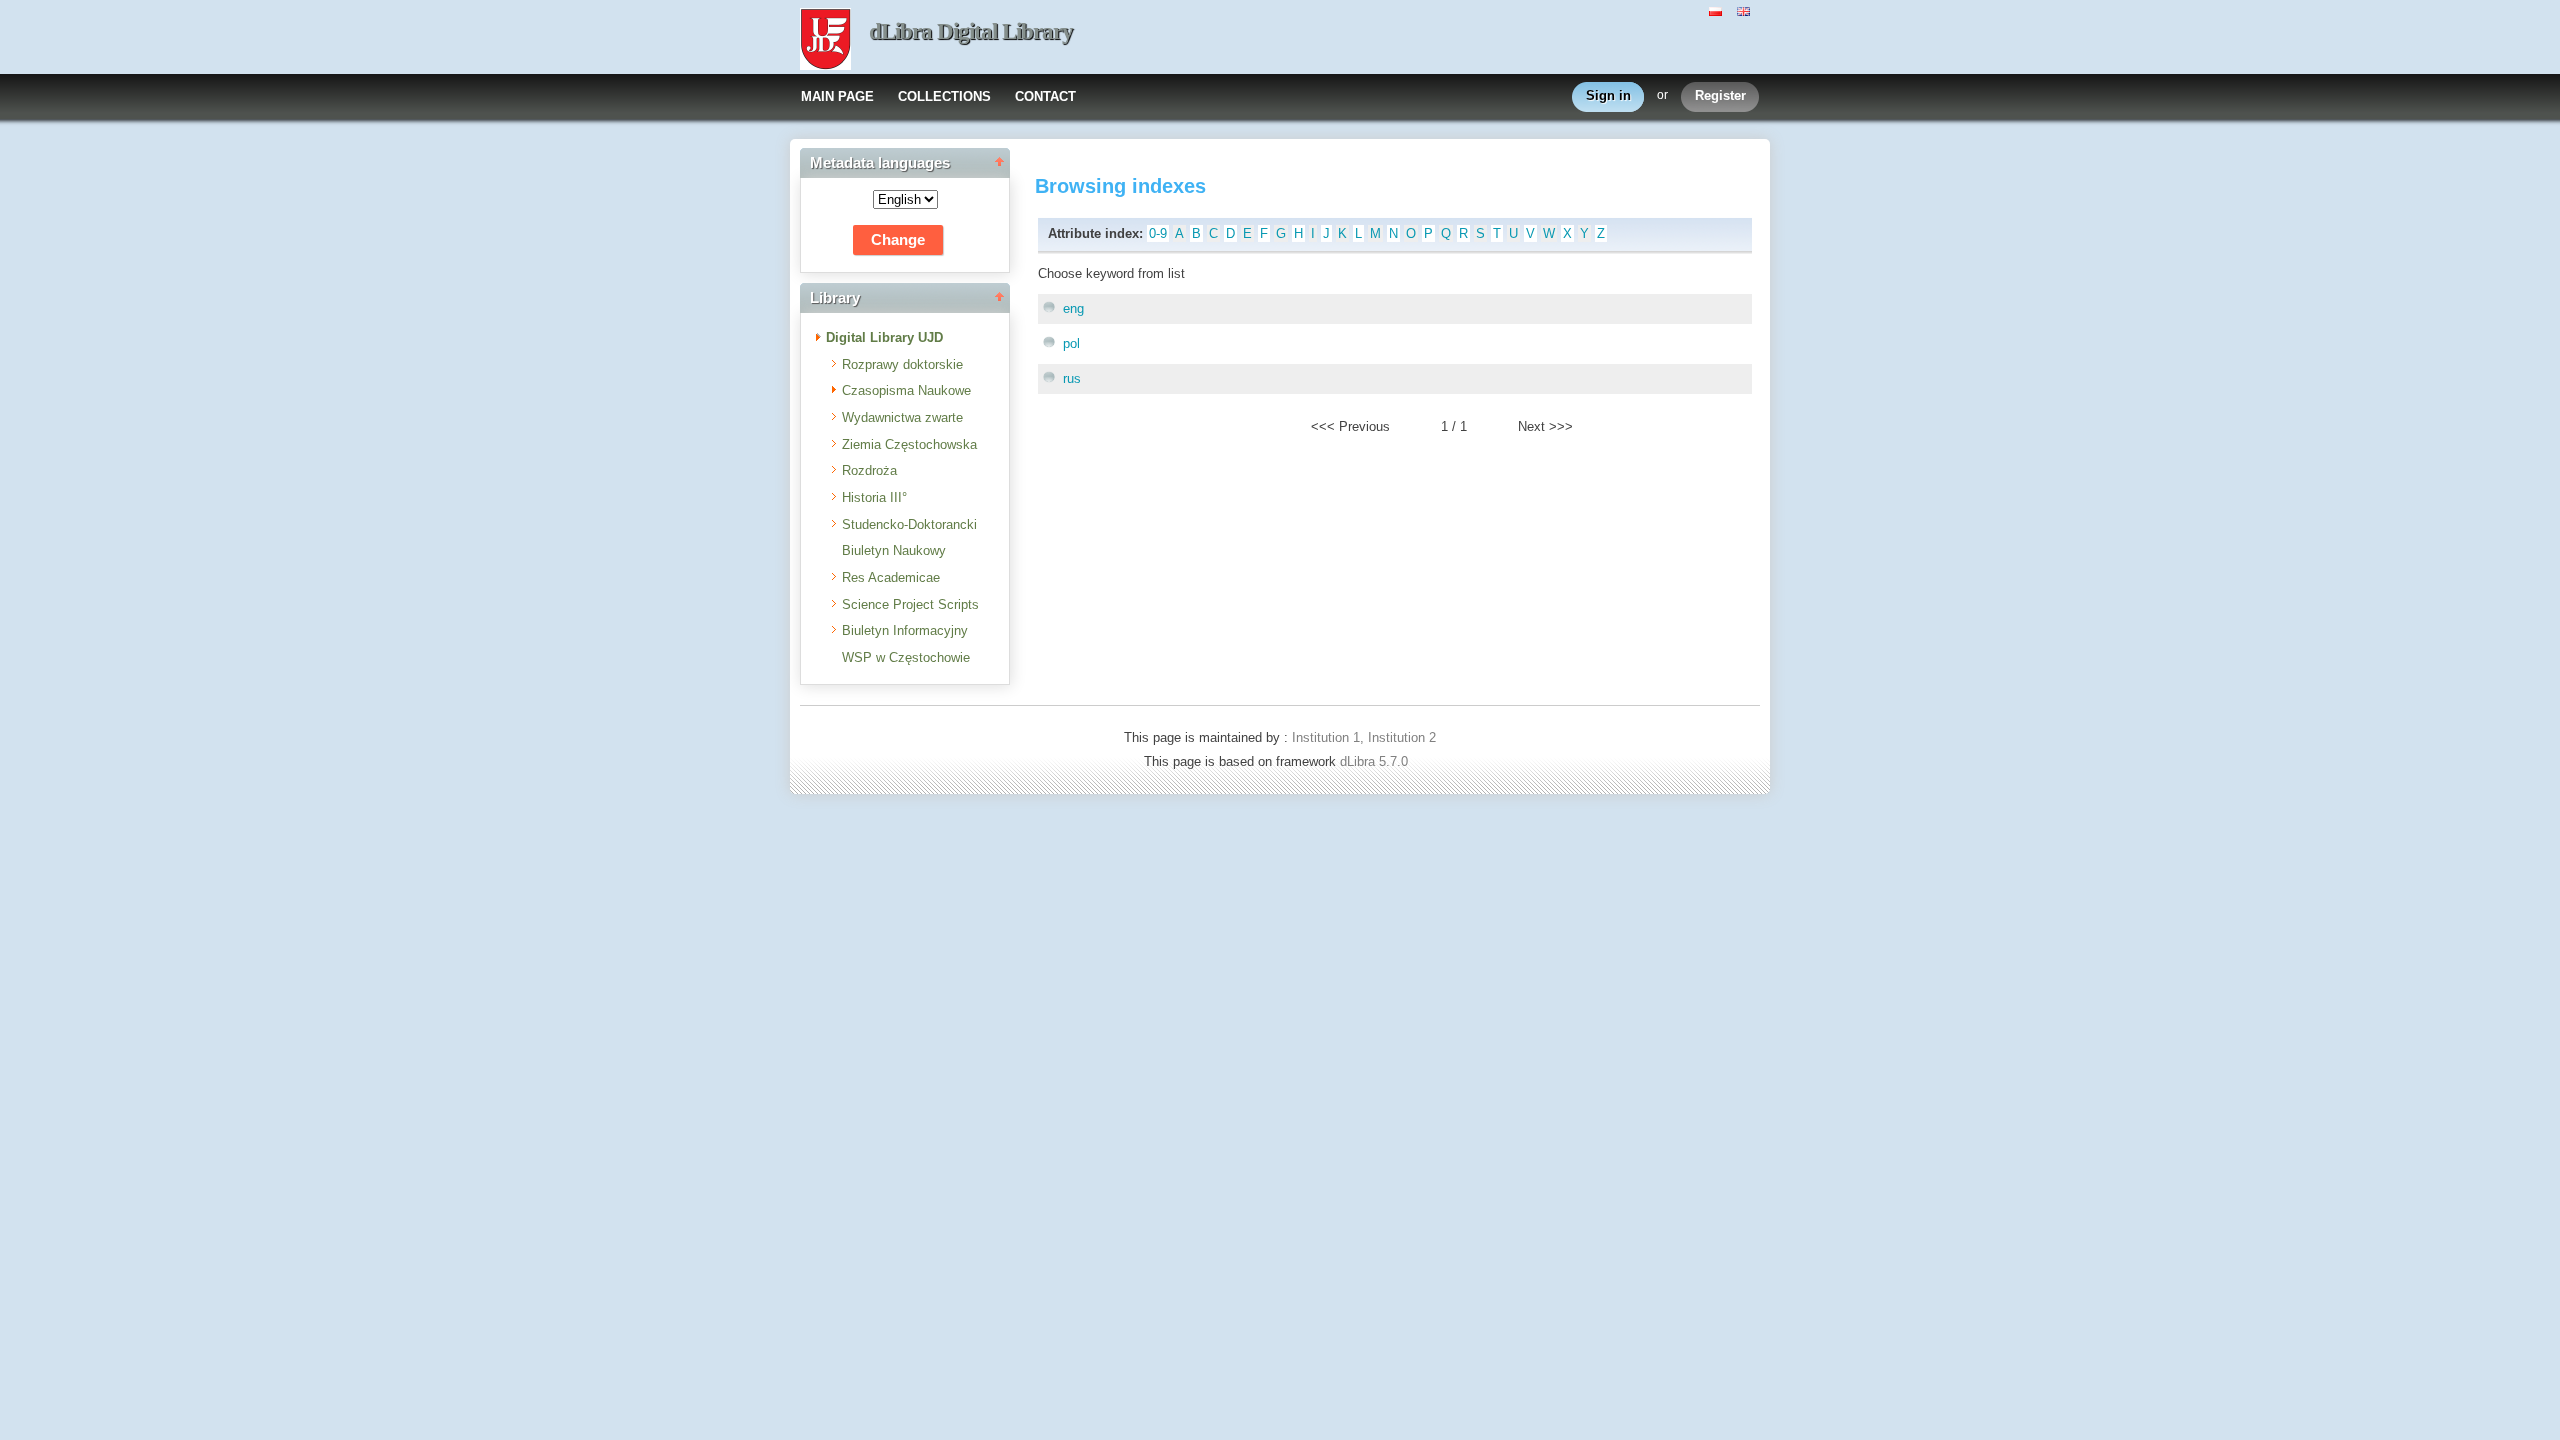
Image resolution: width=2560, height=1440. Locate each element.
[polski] (1718, 10)
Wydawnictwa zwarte (902, 417)
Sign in (1608, 95)
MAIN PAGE (837, 96)
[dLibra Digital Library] (825, 41)
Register (1720, 95)
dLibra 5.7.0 (1376, 761)
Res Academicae (891, 577)
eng (1073, 308)
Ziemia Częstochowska (909, 444)
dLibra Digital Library (971, 31)
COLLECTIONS (944, 96)
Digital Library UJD (884, 337)
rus (1072, 378)
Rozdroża (869, 470)
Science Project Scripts (910, 604)
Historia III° (874, 497)
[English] (1746, 10)
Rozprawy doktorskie (902, 364)
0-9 (1158, 233)
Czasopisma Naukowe (906, 390)
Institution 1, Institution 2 (1364, 737)
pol (1071, 343)
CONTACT (1045, 96)
